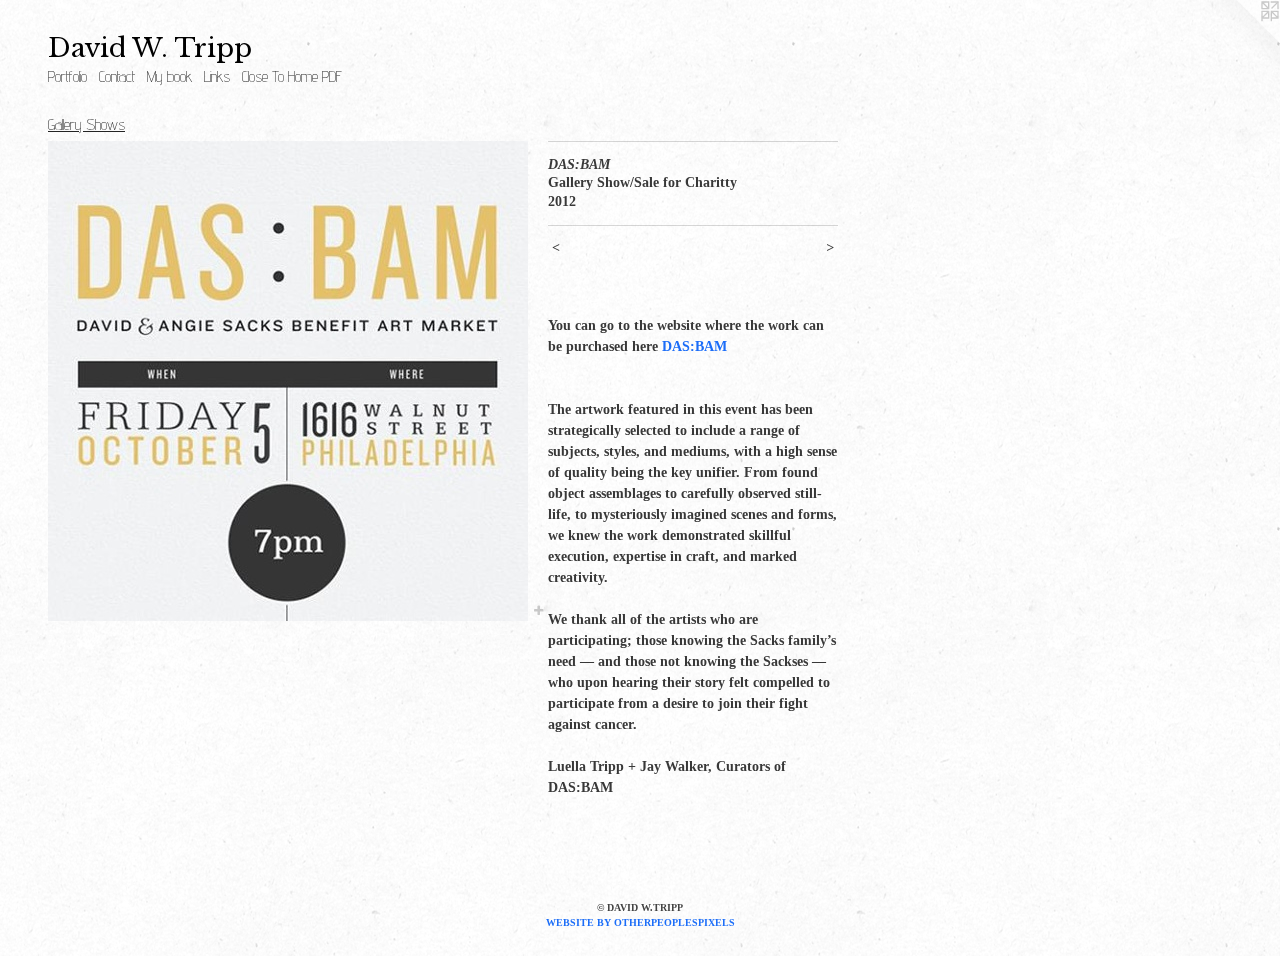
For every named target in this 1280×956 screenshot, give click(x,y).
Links (217, 76)
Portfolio (67, 76)
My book (169, 76)
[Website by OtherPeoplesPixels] (1240, 40)
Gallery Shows (86, 124)
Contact (117, 76)
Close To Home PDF (292, 76)
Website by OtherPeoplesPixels (640, 922)
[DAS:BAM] (288, 381)
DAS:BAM (694, 346)
